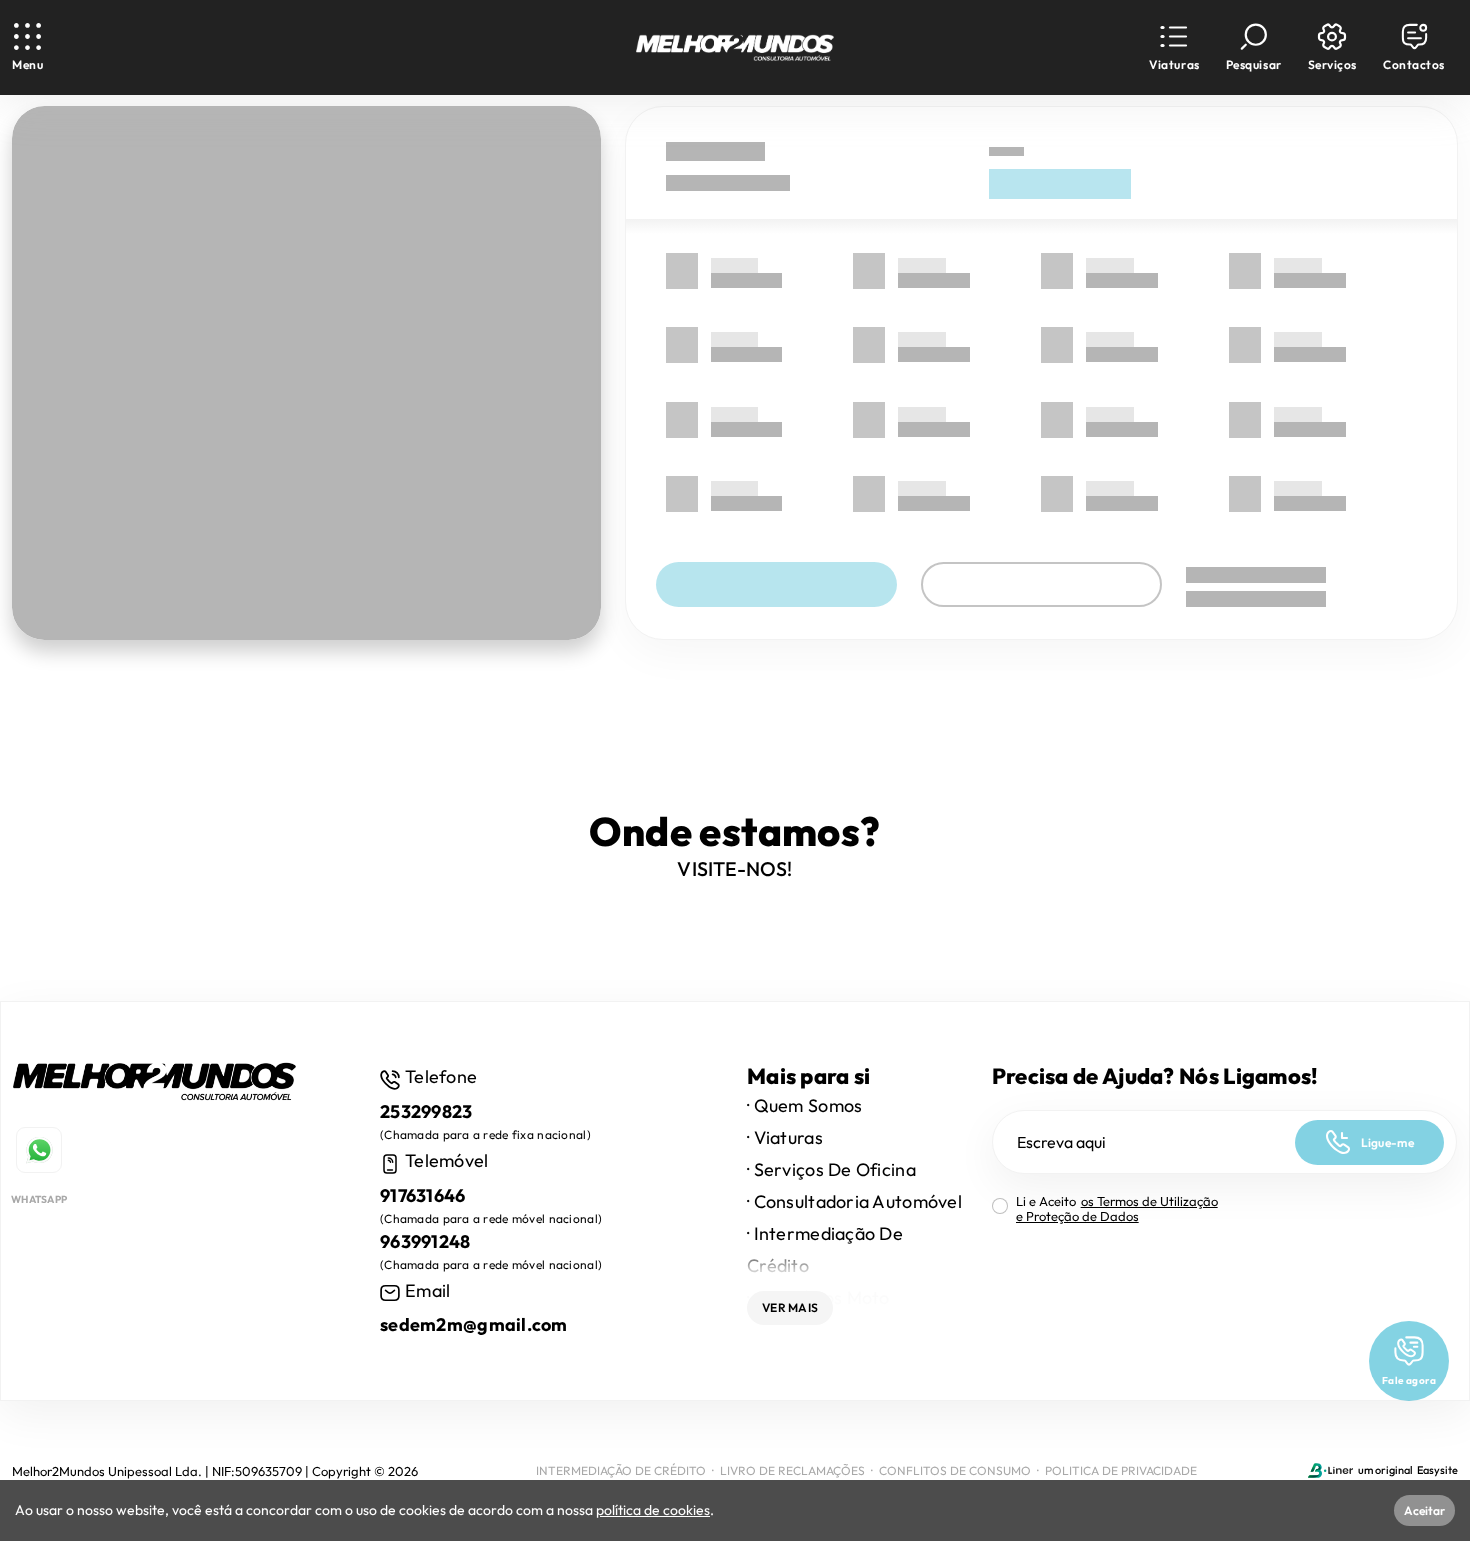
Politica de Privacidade (1121, 1470)
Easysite (1437, 1470)
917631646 (423, 1195)
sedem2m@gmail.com (474, 1324)
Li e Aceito (1117, 1209)
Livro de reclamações (792, 1470)
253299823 (426, 1111)
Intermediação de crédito (621, 1470)
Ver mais (790, 1307)
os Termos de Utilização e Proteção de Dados (1117, 1208)
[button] (1174, 47)
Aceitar (1424, 1510)
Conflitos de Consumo (955, 1470)
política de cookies (653, 1510)
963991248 (425, 1241)
